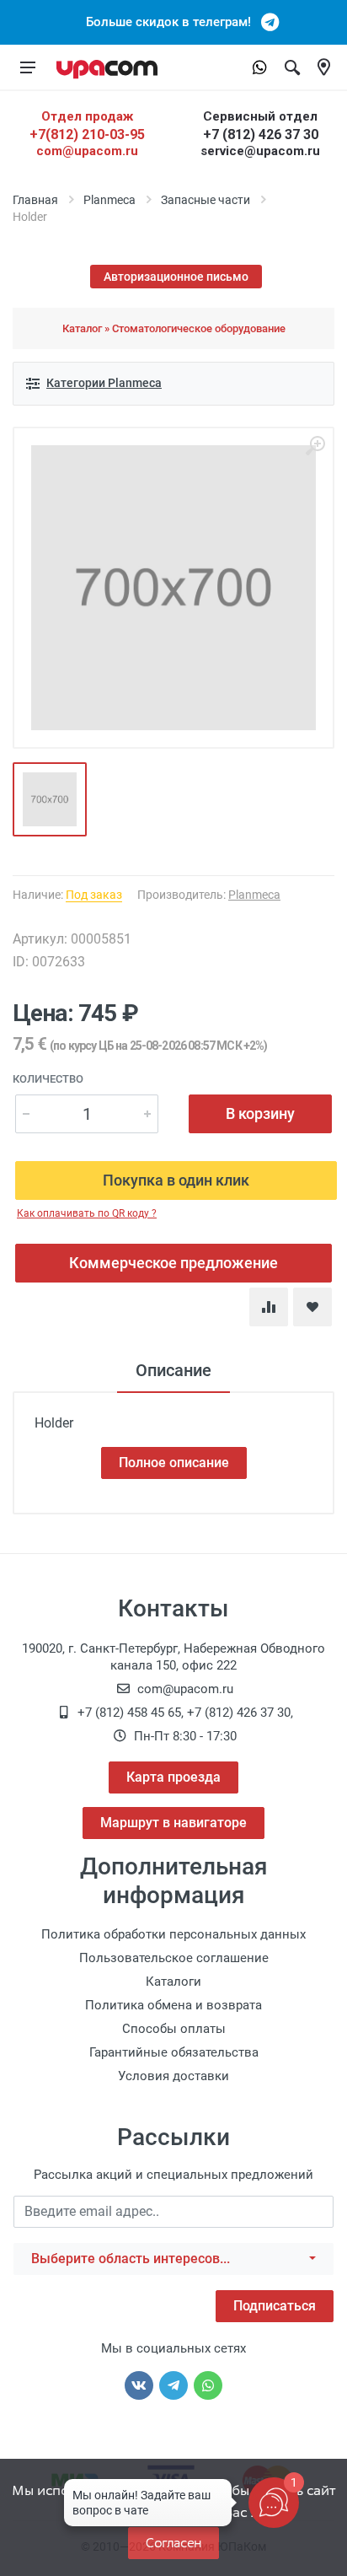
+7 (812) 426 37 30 (261, 134)
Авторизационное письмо (176, 277)
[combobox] (173, 2259)
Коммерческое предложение (173, 1263)
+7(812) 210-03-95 (87, 134)
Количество (48, 1079)
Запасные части (206, 200)
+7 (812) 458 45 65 (129, 1713)
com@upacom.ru (87, 151)
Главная (35, 200)
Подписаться (275, 2306)
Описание (173, 1370)
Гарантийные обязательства (174, 2052)
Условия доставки (173, 2076)
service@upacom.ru (260, 151)
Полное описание (174, 1463)
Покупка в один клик (176, 1180)
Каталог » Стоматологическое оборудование (174, 328)
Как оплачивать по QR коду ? (87, 1213)
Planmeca (109, 200)
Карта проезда (173, 1777)
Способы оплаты (174, 2029)
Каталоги (173, 1982)
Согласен (173, 2543)
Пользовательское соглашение (174, 1958)
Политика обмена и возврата (173, 2005)
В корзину (260, 1113)
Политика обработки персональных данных (173, 1934)
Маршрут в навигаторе (173, 1823)
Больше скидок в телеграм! (173, 22)
